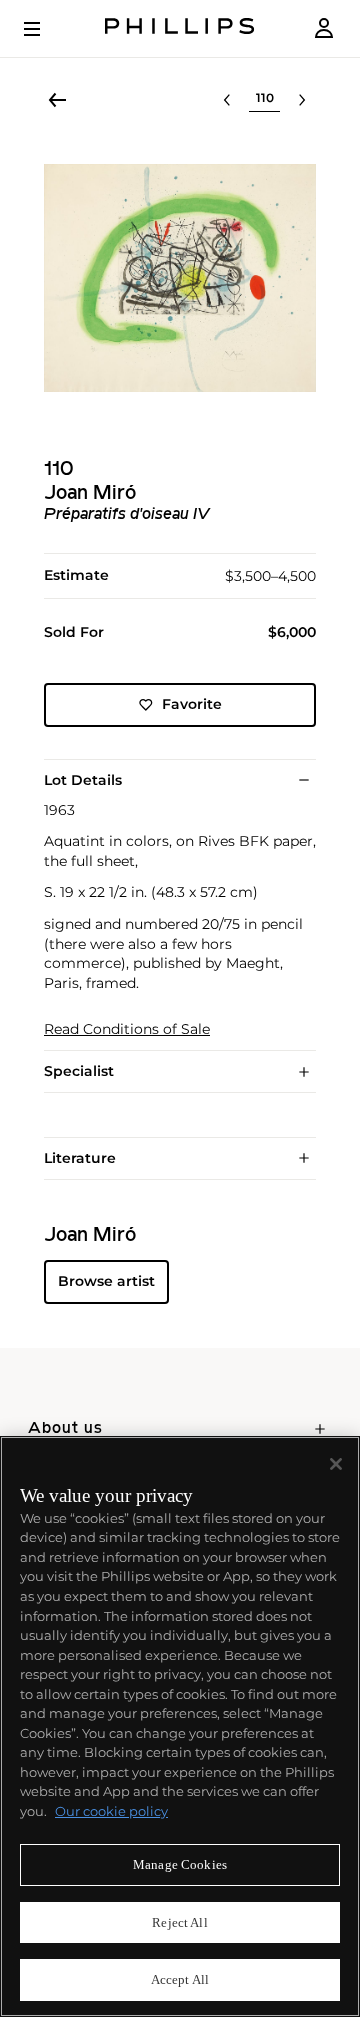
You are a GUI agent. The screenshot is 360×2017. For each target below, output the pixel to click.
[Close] (336, 1464)
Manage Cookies (180, 1864)
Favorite (192, 704)
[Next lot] (302, 100)
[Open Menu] (46, 29)
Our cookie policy (111, 1811)
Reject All (179, 1922)
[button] (180, 278)
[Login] (324, 28)
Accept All (180, 1979)
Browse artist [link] (106, 1281)
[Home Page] (180, 28)
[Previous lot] (227, 100)
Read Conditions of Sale (127, 1029)
